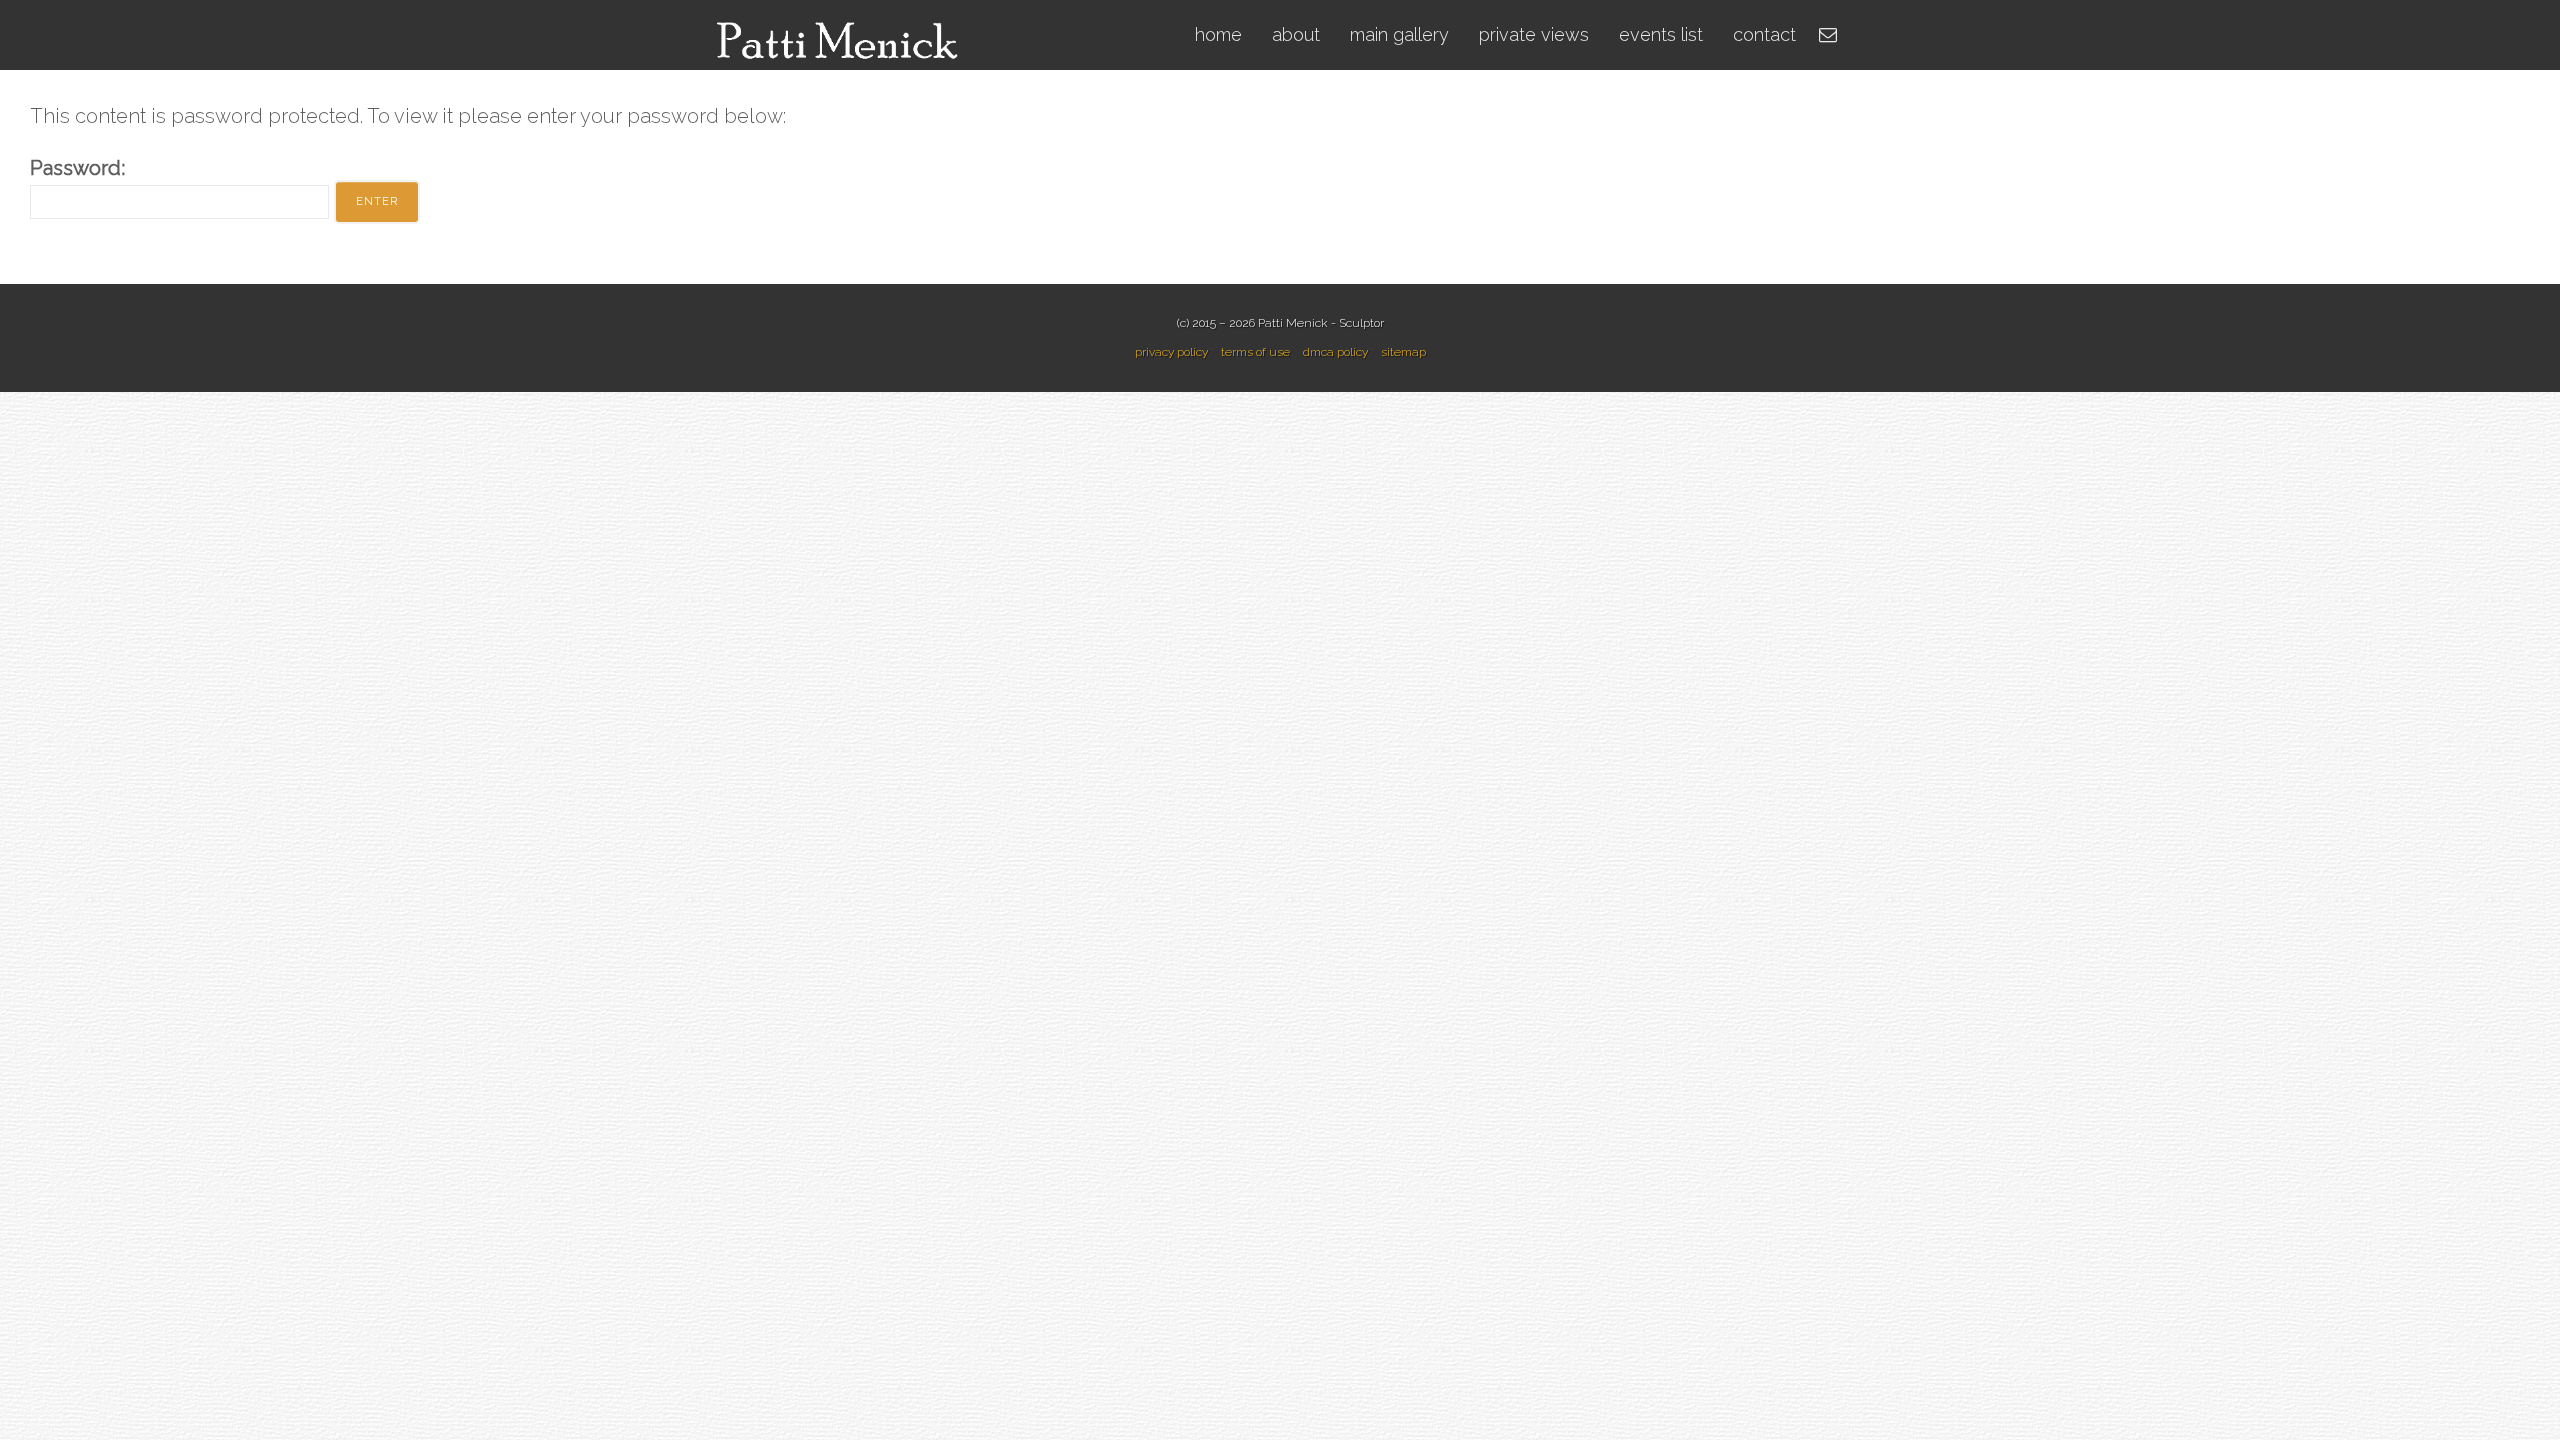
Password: (77, 168)
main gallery (1399, 34)
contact (1764, 34)
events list (1661, 34)
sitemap (1403, 352)
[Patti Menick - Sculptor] (840, 33)
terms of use (1255, 352)
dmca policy (1335, 352)
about (1296, 34)
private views (1534, 34)
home (1218, 34)
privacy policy (1171, 352)
